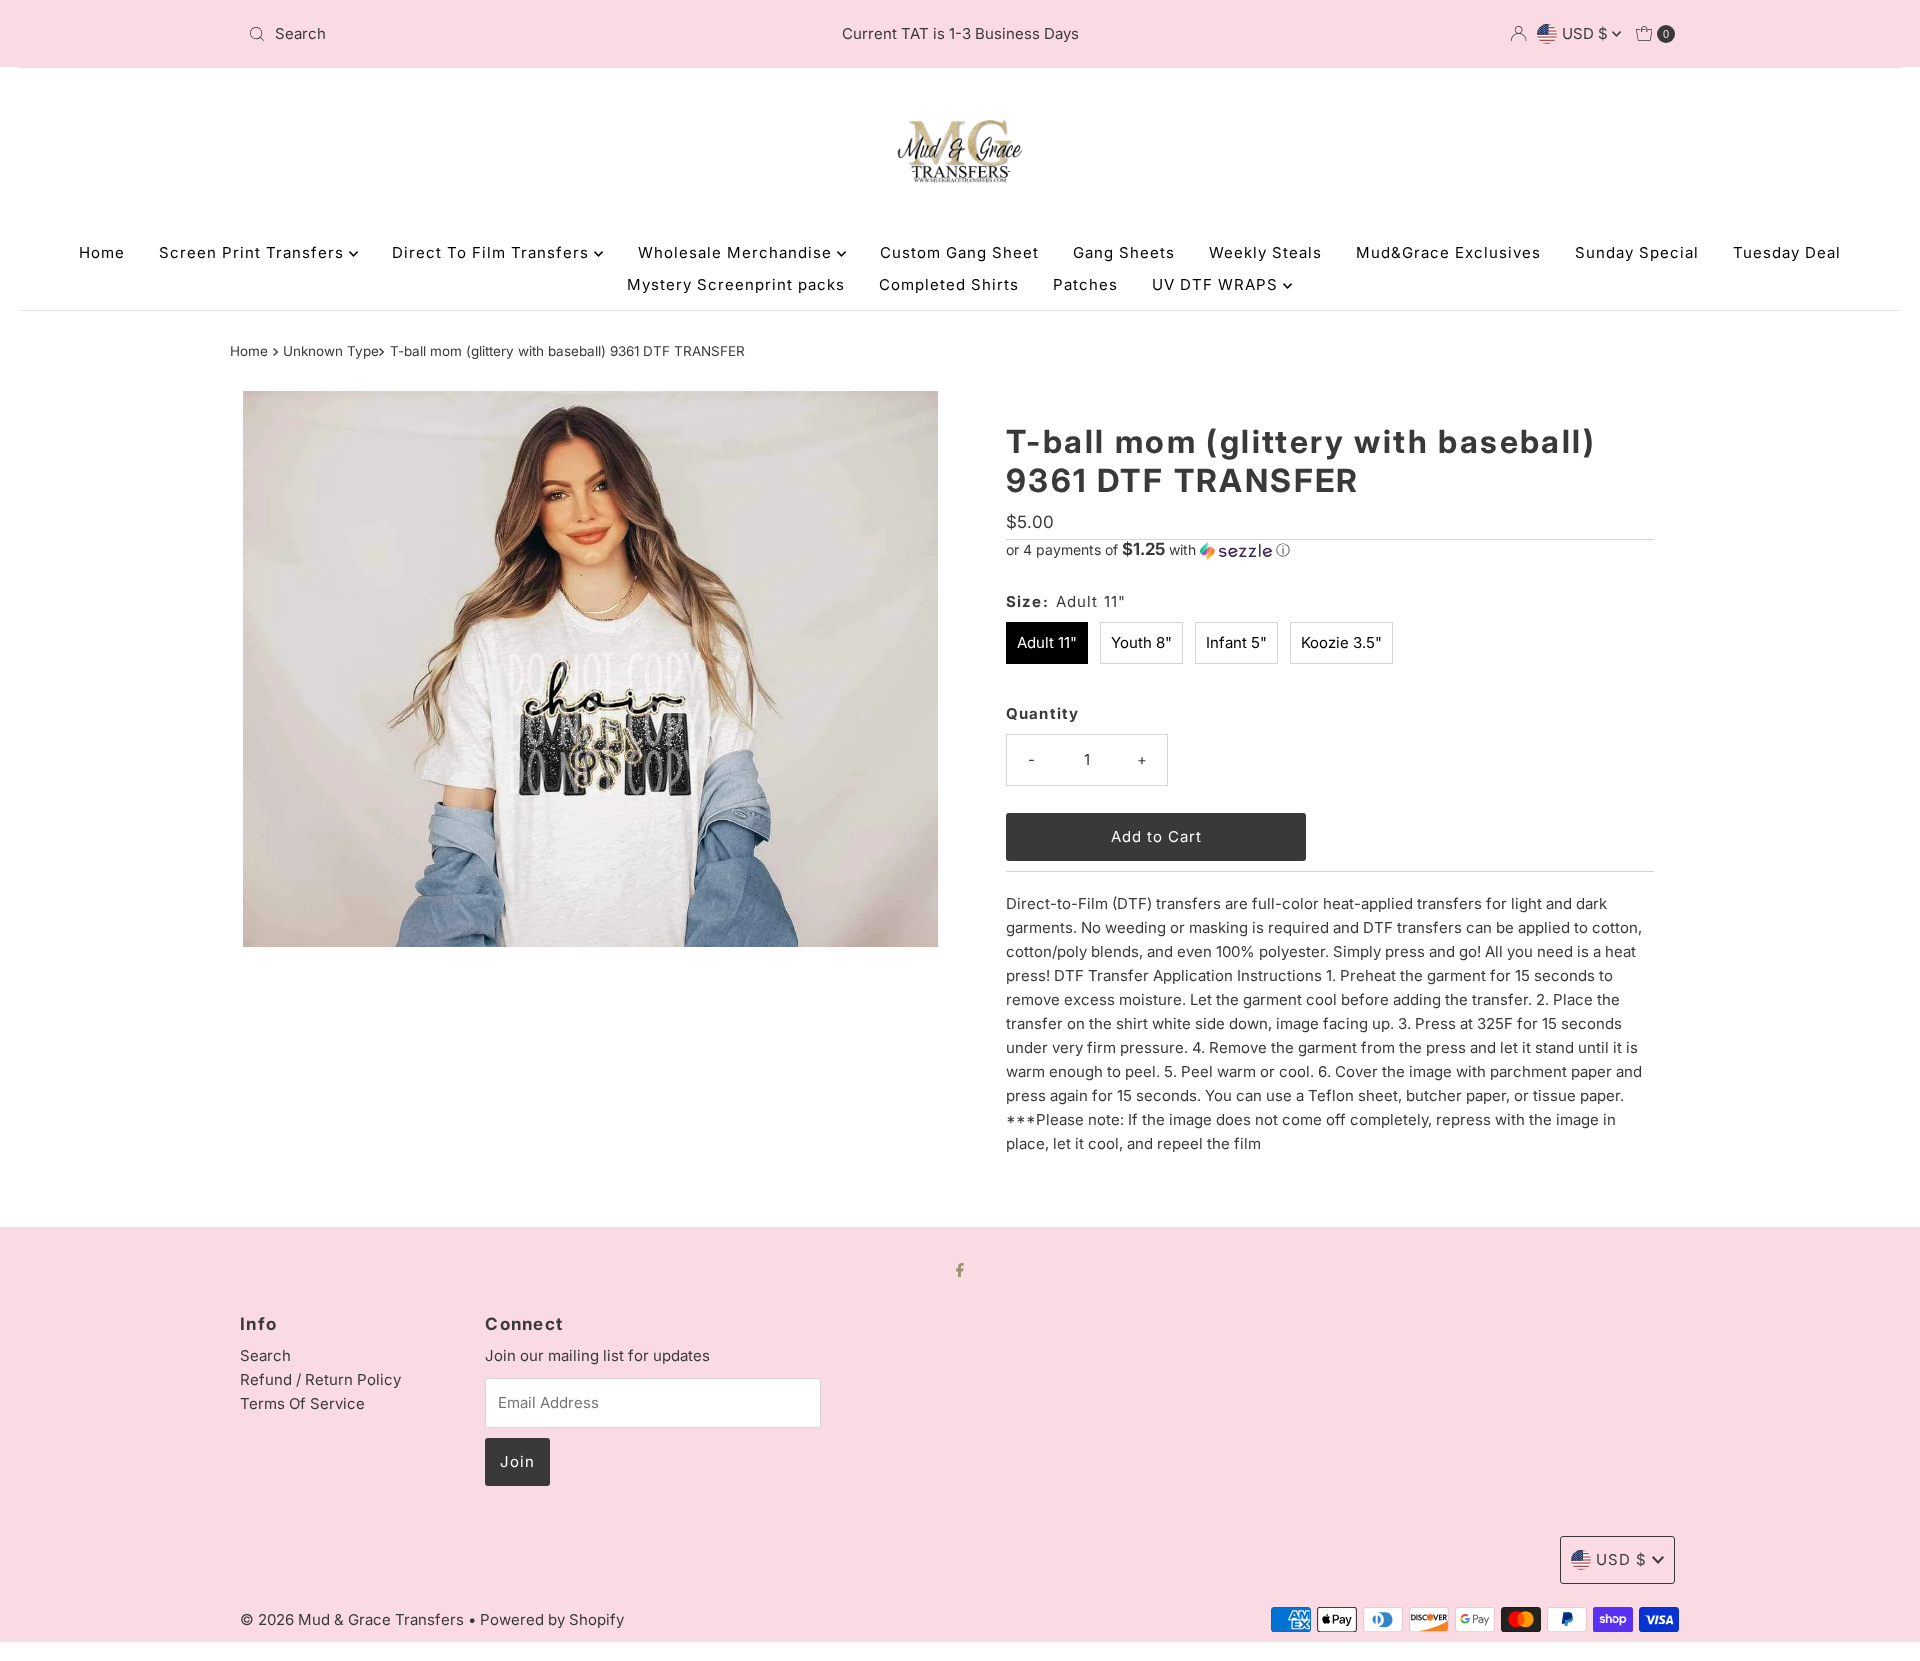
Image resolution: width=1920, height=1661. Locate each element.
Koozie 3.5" (1341, 642)
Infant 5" (1236, 642)
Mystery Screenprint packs (736, 284)
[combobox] (474, 34)
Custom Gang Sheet (959, 252)
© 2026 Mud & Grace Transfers (354, 1619)
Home (102, 252)
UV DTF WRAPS (1217, 284)
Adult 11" (1047, 642)
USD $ (1587, 33)
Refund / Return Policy (320, 1379)
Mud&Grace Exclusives (1448, 252)
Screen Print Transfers (254, 252)
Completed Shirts (949, 284)
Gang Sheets (1124, 252)
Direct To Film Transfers (493, 252)
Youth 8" (1141, 642)
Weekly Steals (1265, 252)
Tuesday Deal (1787, 252)
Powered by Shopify (552, 1619)
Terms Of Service (302, 1403)
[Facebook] (960, 1269)
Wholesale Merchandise (737, 252)
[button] (1330, 550)
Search (265, 1355)
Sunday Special (1637, 252)
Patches (1085, 284)
